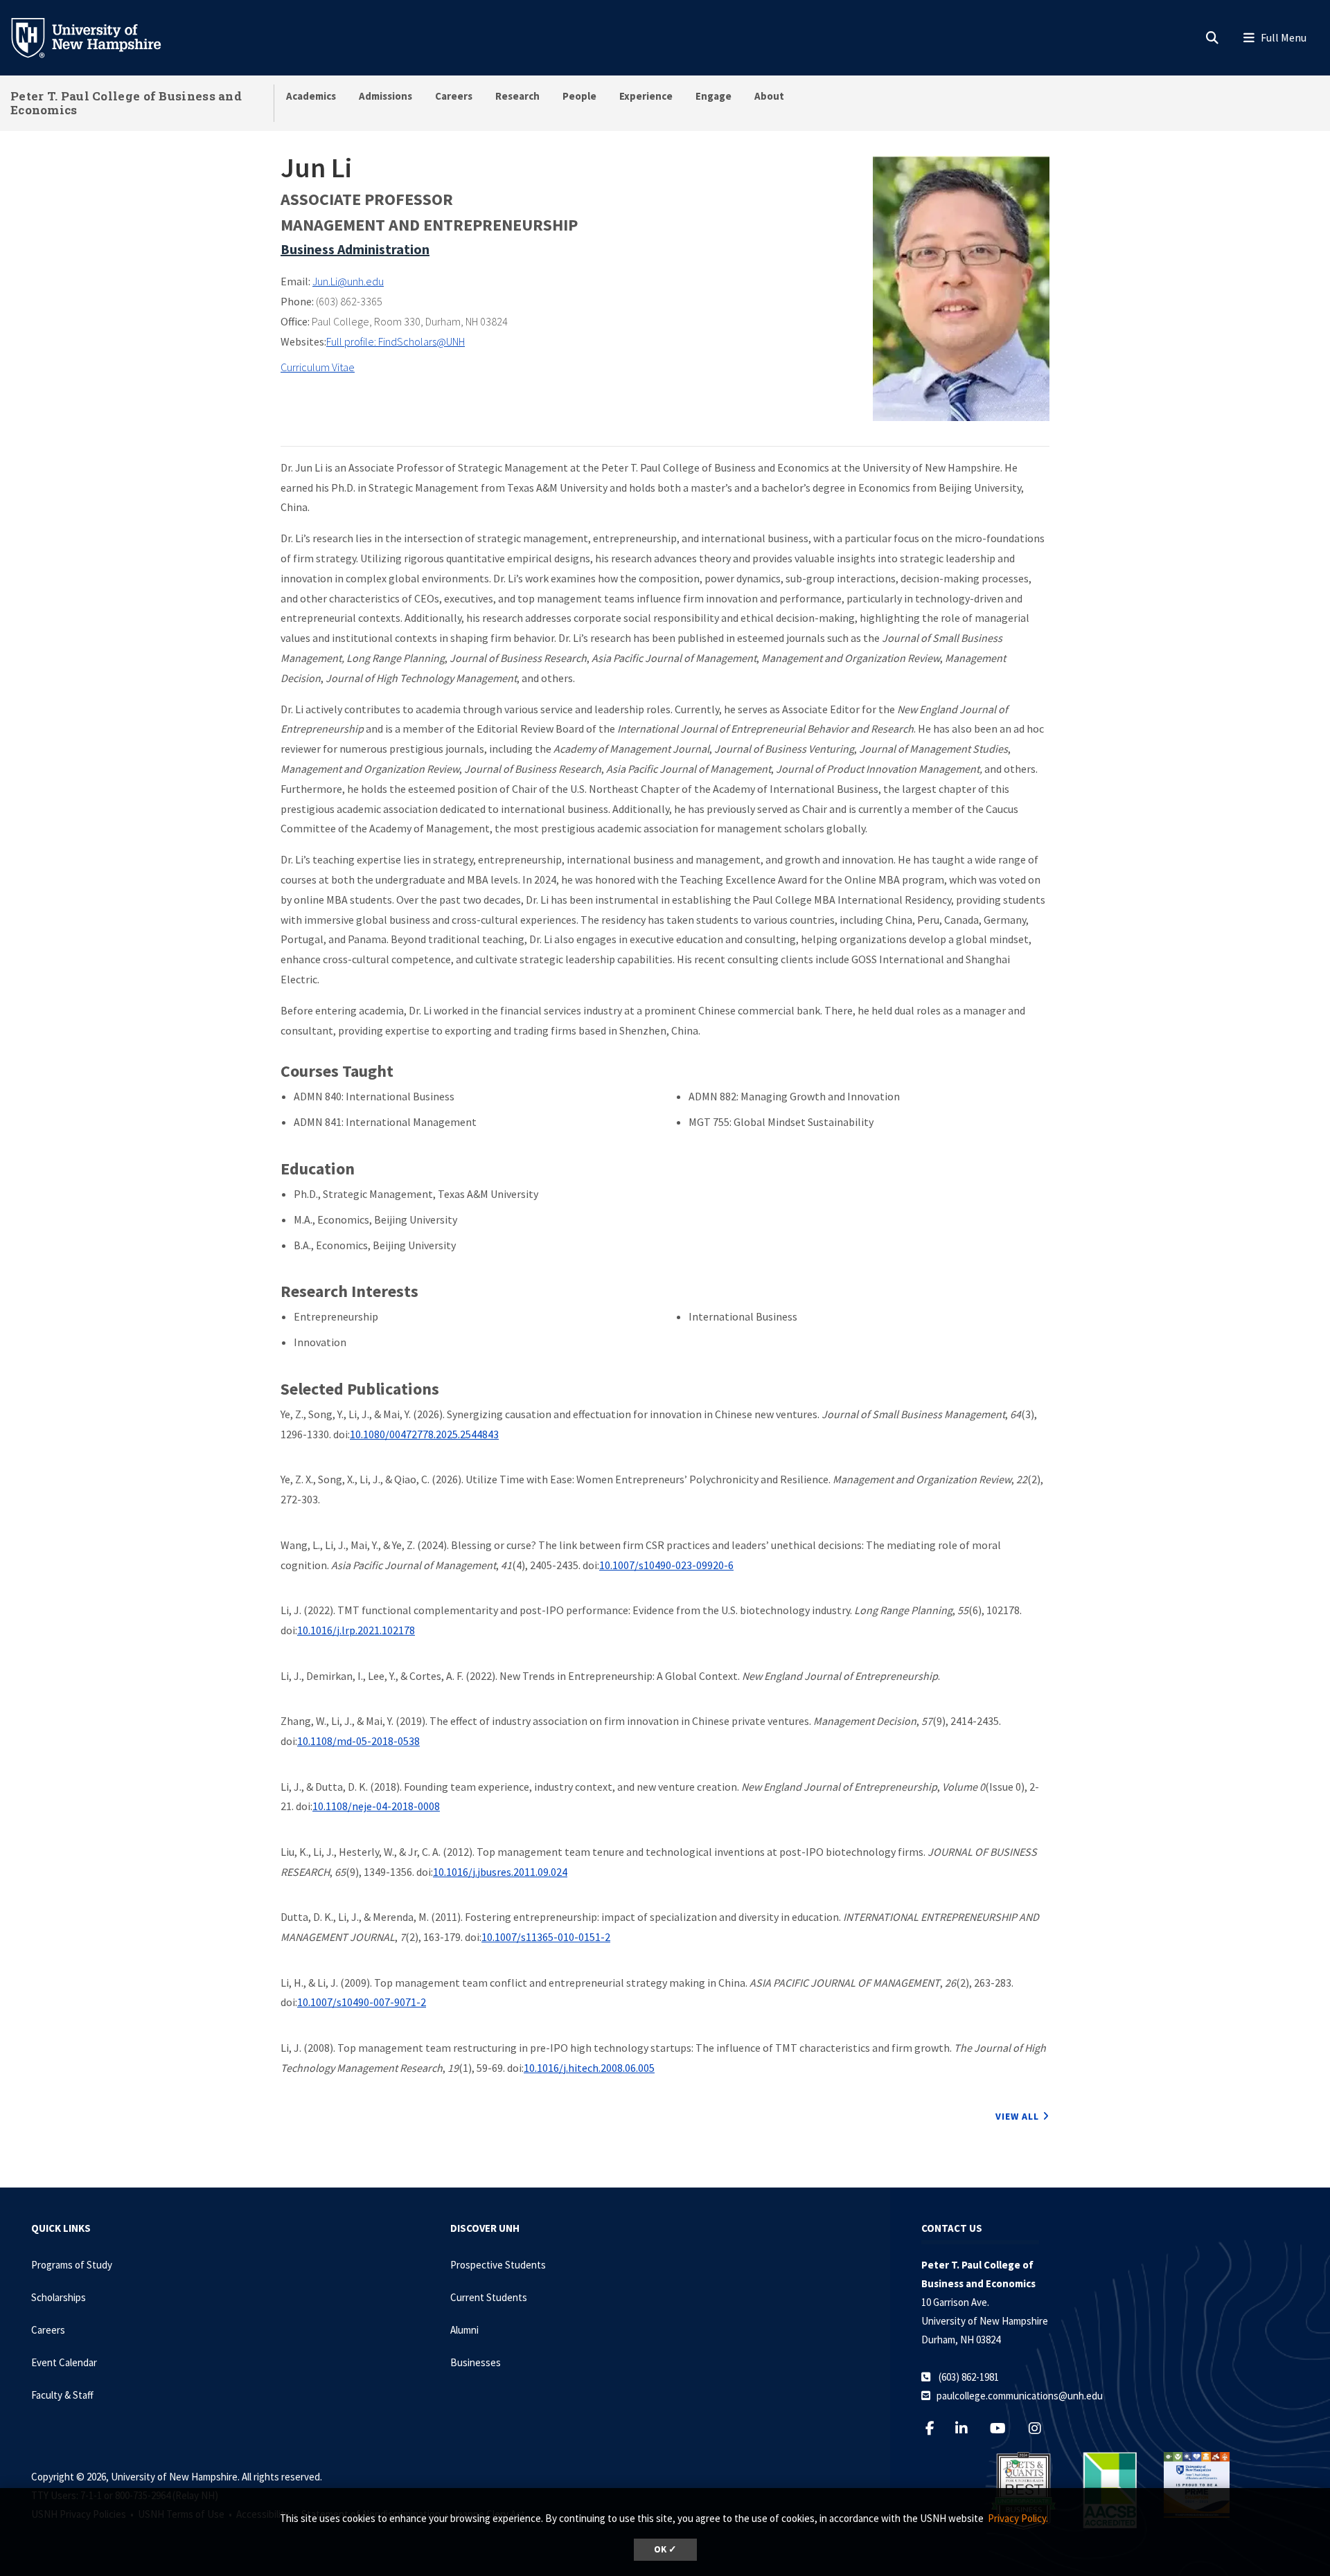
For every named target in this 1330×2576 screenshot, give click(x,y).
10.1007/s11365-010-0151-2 (546, 1937)
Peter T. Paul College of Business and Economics (126, 103)
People (579, 96)
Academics (311, 96)
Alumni (464, 2330)
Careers (454, 96)
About (769, 96)
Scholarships (59, 2297)
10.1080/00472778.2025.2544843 (424, 1434)
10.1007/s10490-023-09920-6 (666, 1565)
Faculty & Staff (62, 2395)
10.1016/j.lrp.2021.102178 (356, 1630)
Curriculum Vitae (318, 367)
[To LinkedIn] (968, 2428)
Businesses (476, 2362)
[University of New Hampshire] (97, 37)
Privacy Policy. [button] (1018, 2518)
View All (1017, 2116)
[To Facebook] (936, 2428)
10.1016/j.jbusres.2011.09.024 (500, 1872)
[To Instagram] (1041, 2428)
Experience (646, 96)
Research (517, 96)
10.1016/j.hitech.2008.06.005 (589, 2068)
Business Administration (355, 249)
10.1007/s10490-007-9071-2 (362, 2002)
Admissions (385, 96)
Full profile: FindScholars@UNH (396, 341)
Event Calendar (64, 2362)
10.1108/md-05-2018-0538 (358, 1741)
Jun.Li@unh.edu (348, 281)
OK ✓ (665, 2549)
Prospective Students (498, 2265)
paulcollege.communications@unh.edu (1020, 2396)
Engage (713, 96)
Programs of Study (72, 2265)
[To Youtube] (1005, 2428)
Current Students (489, 2297)
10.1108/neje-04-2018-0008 (376, 1806)
